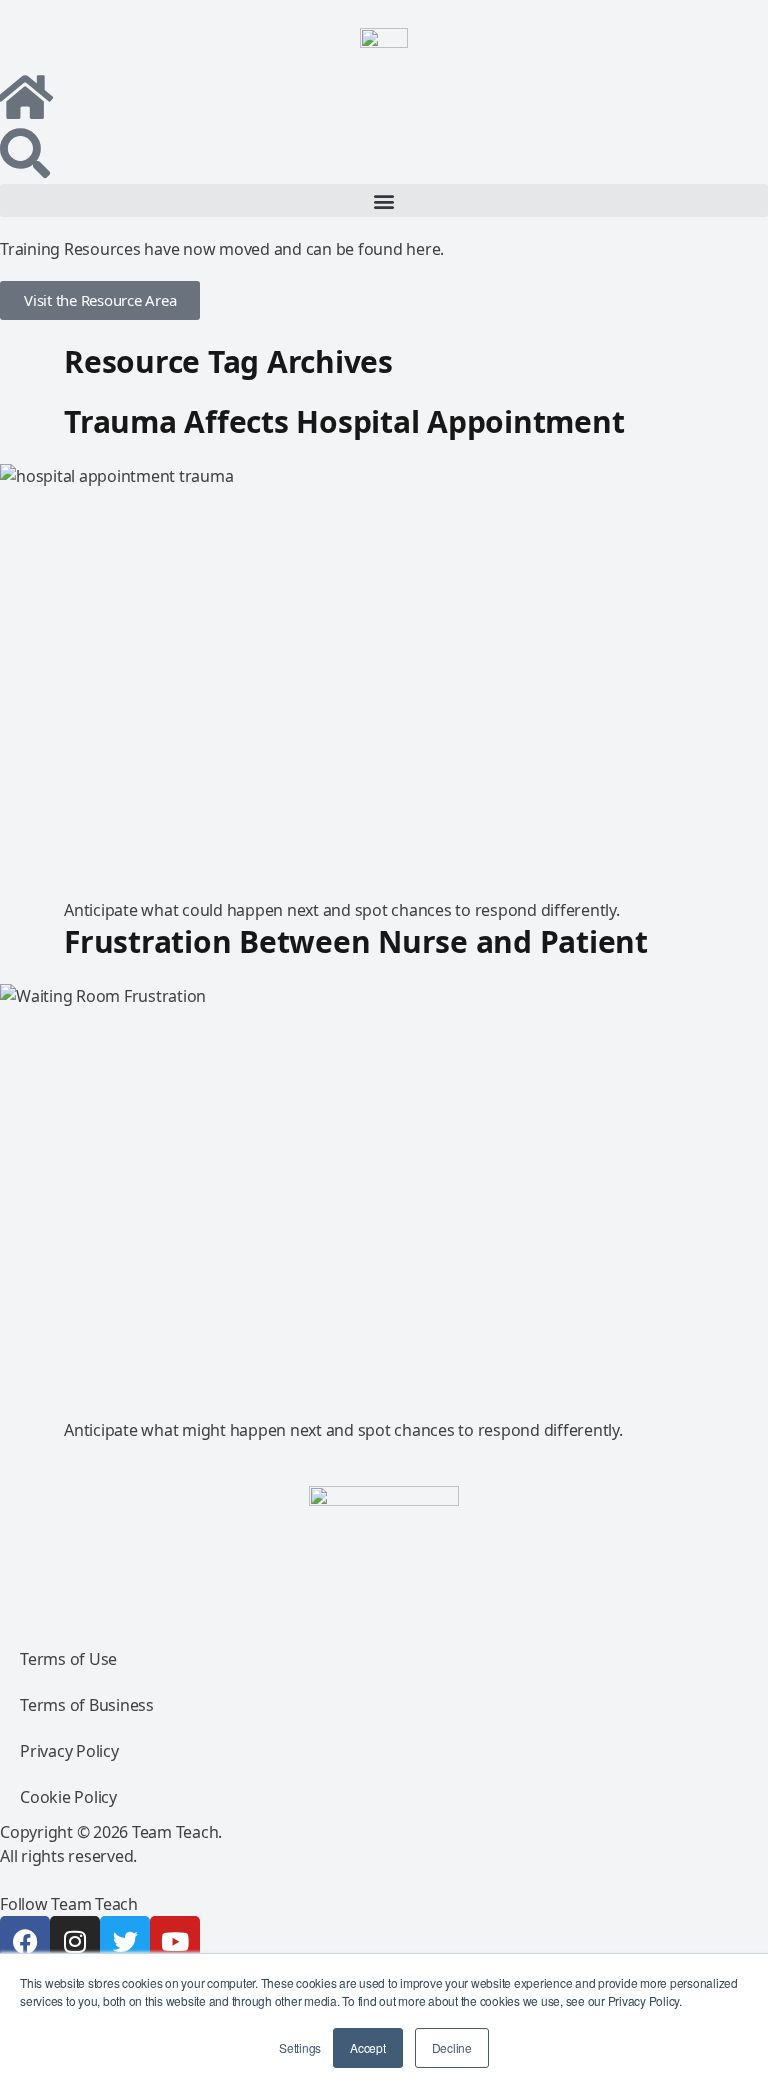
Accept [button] (368, 2047)
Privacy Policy (69, 1751)
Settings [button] (300, 2047)
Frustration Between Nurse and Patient (356, 941)
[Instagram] (75, 1941)
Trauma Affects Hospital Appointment (344, 421)
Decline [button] (452, 2047)
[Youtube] (175, 1941)
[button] (384, 200)
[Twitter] (125, 1941)
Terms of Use (68, 1659)
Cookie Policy (68, 1797)
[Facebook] (25, 1941)
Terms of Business (87, 1705)
